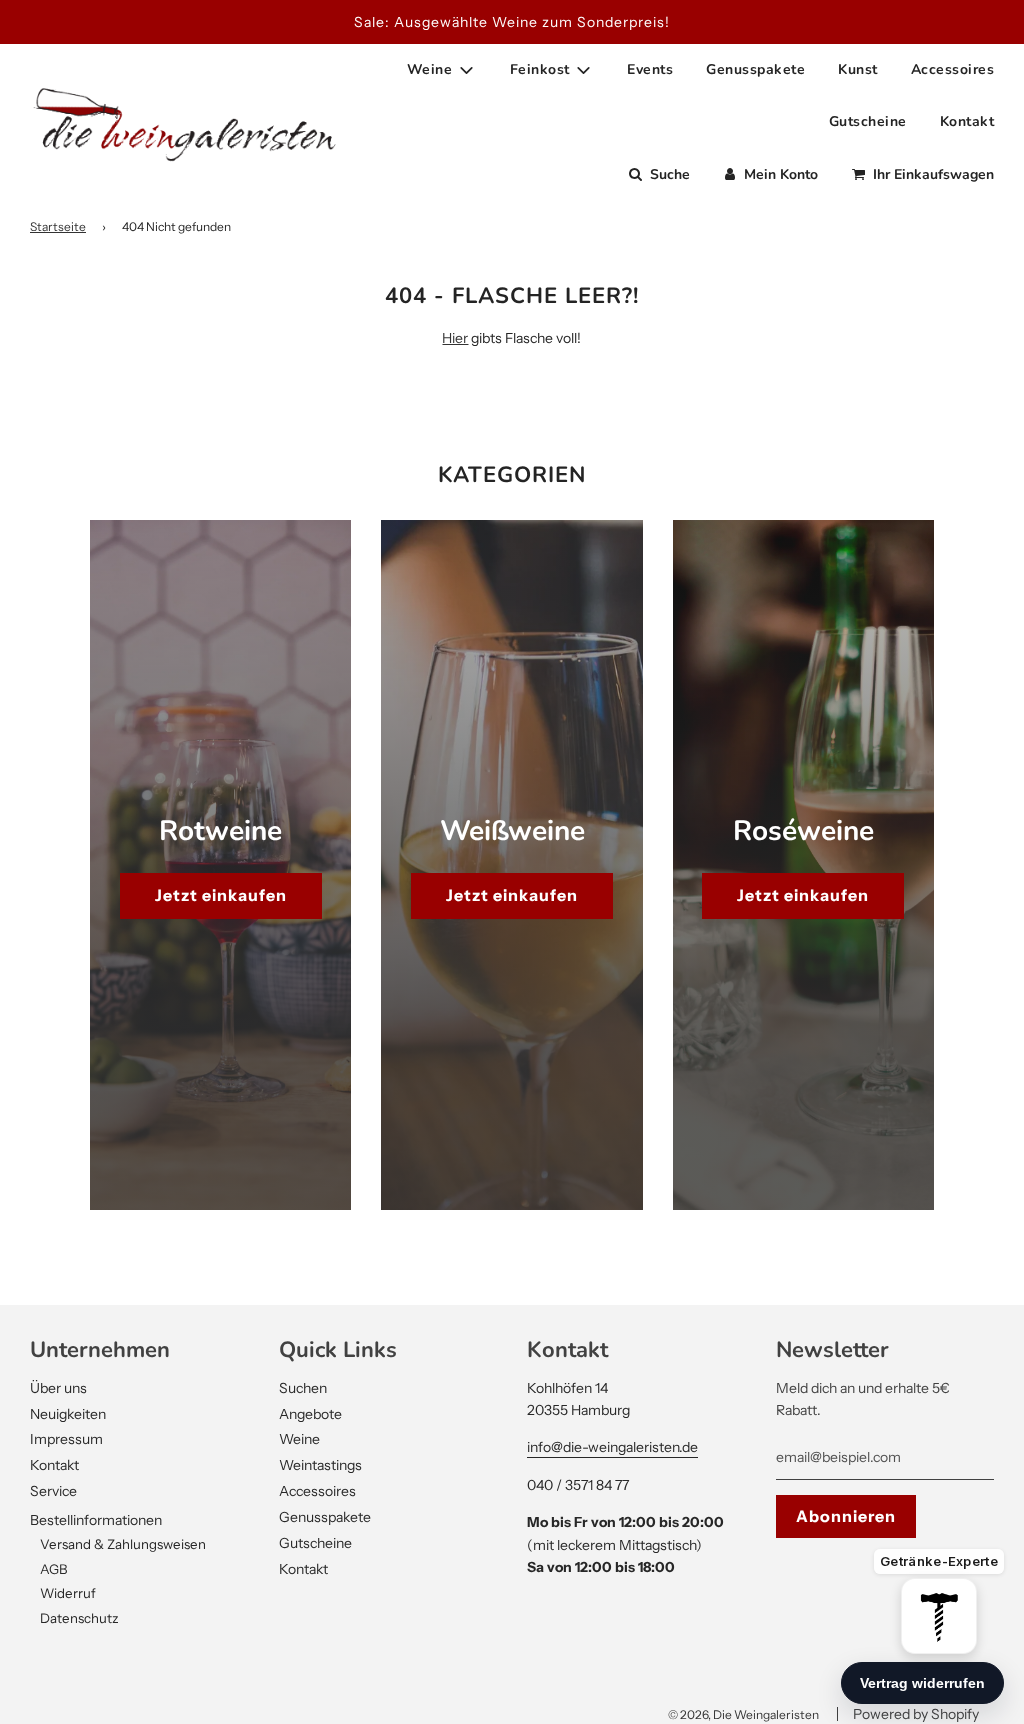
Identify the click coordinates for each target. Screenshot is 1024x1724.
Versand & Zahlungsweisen (123, 1544)
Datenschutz (79, 1618)
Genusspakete (755, 69)
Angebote (310, 1414)
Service (53, 1491)
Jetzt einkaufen (221, 895)
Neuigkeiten (68, 1414)
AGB (53, 1569)
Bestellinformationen (96, 1520)
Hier (455, 338)
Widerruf (68, 1593)
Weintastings (320, 1465)
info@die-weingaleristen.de (612, 1447)
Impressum (66, 1439)
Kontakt (967, 121)
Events (650, 69)
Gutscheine (868, 121)
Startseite (58, 226)
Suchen (303, 1388)
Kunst (858, 69)
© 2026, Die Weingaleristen (743, 1714)
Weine (299, 1439)
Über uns (58, 1388)
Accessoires (953, 69)
